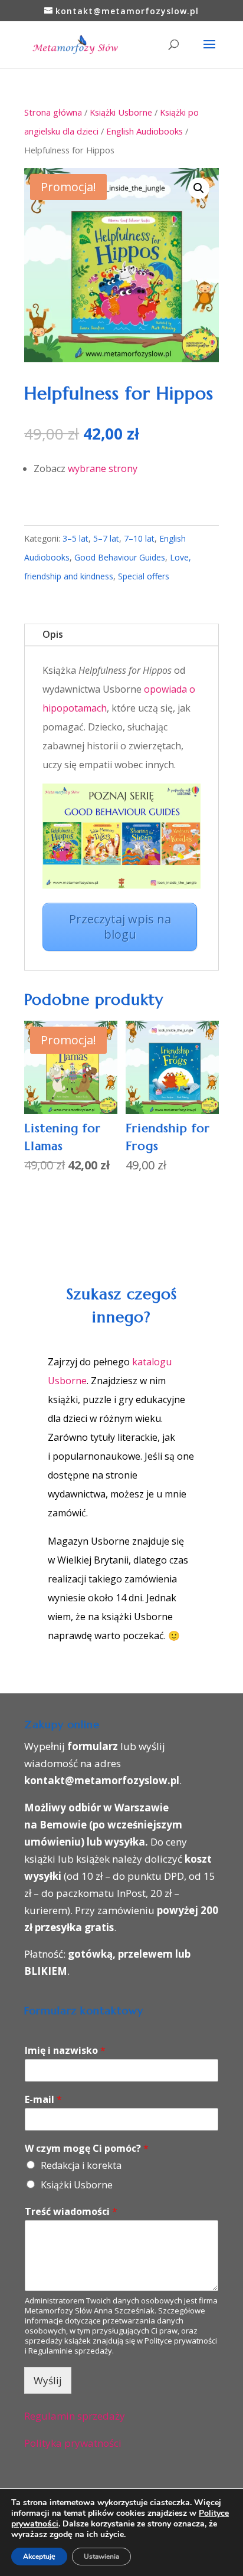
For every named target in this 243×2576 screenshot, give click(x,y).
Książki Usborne (121, 112)
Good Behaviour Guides (120, 557)
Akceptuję (39, 2557)
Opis (53, 634)
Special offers (144, 576)
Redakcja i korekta (81, 2165)
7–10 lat (139, 538)
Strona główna (53, 112)
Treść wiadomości (71, 2212)
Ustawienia (101, 2557)
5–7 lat (106, 538)
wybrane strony (103, 468)
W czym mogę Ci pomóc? (87, 2149)
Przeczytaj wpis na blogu (120, 927)
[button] (199, 188)
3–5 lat (75, 538)
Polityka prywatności (73, 2443)
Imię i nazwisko (65, 2051)
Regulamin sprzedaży (75, 2416)
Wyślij (48, 2380)
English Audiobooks (145, 131)
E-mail (43, 2100)
